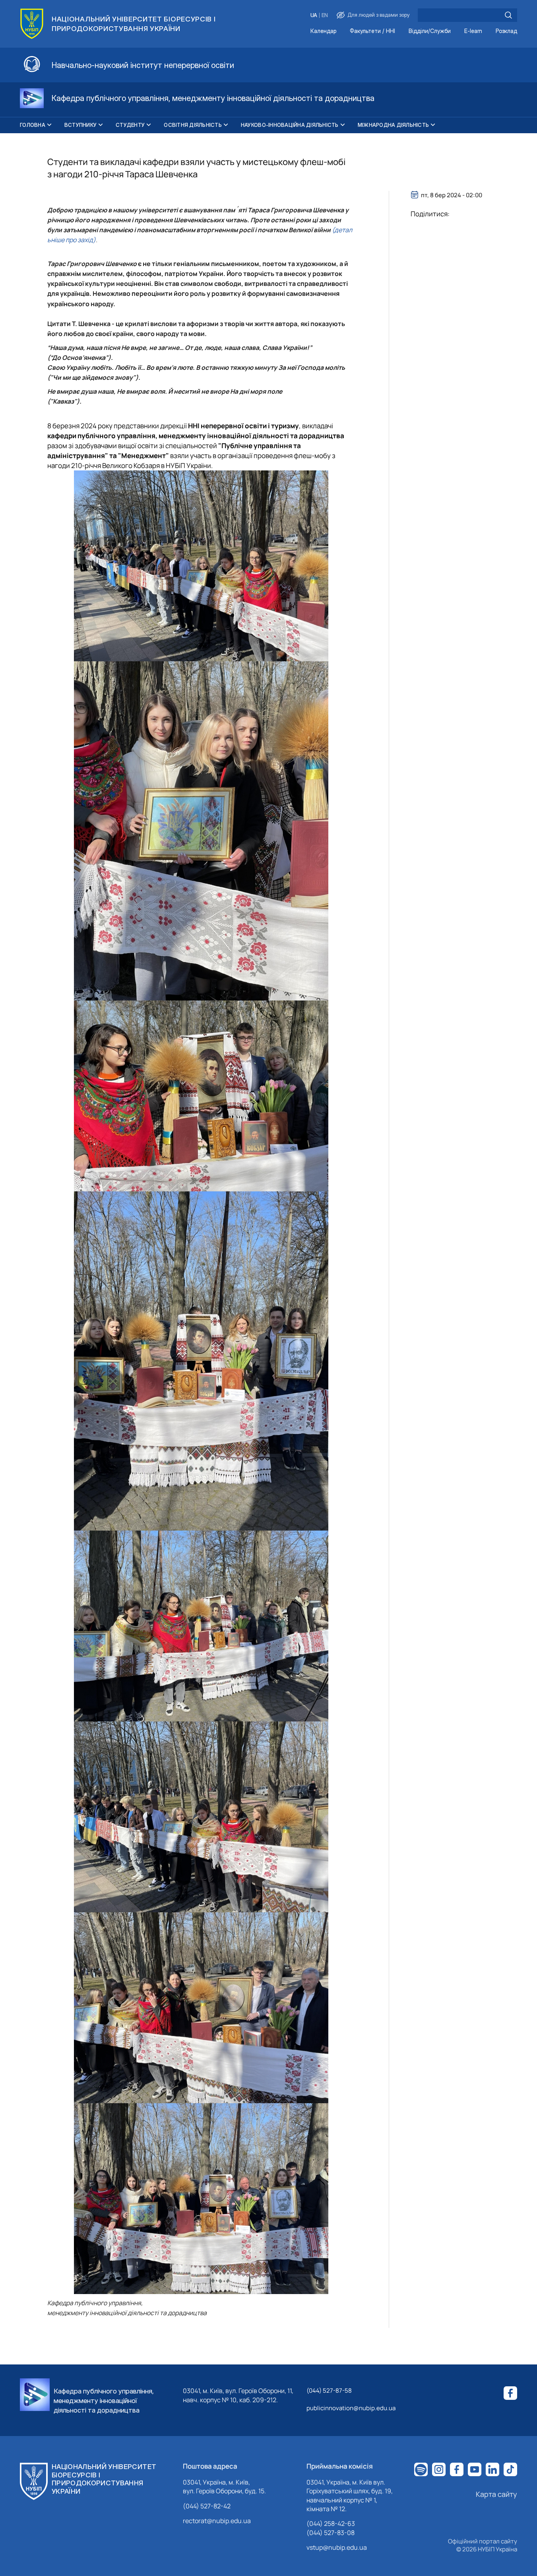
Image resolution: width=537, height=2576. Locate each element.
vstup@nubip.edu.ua (337, 2547)
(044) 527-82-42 (207, 2506)
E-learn (473, 31)
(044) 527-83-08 (331, 2533)
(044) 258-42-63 (331, 2524)
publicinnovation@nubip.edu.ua (351, 2408)
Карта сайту (496, 2494)
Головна (33, 125)
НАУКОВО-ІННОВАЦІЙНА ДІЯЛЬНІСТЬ (290, 125)
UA (314, 15)
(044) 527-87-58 (329, 2390)
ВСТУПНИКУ (80, 125)
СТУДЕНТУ (130, 125)
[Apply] (508, 15)
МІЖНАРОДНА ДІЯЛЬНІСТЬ (393, 125)
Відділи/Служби (430, 31)
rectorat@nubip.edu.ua (217, 2521)
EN (325, 15)
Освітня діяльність (193, 125)
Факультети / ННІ (372, 31)
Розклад (506, 31)
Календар (323, 31)
